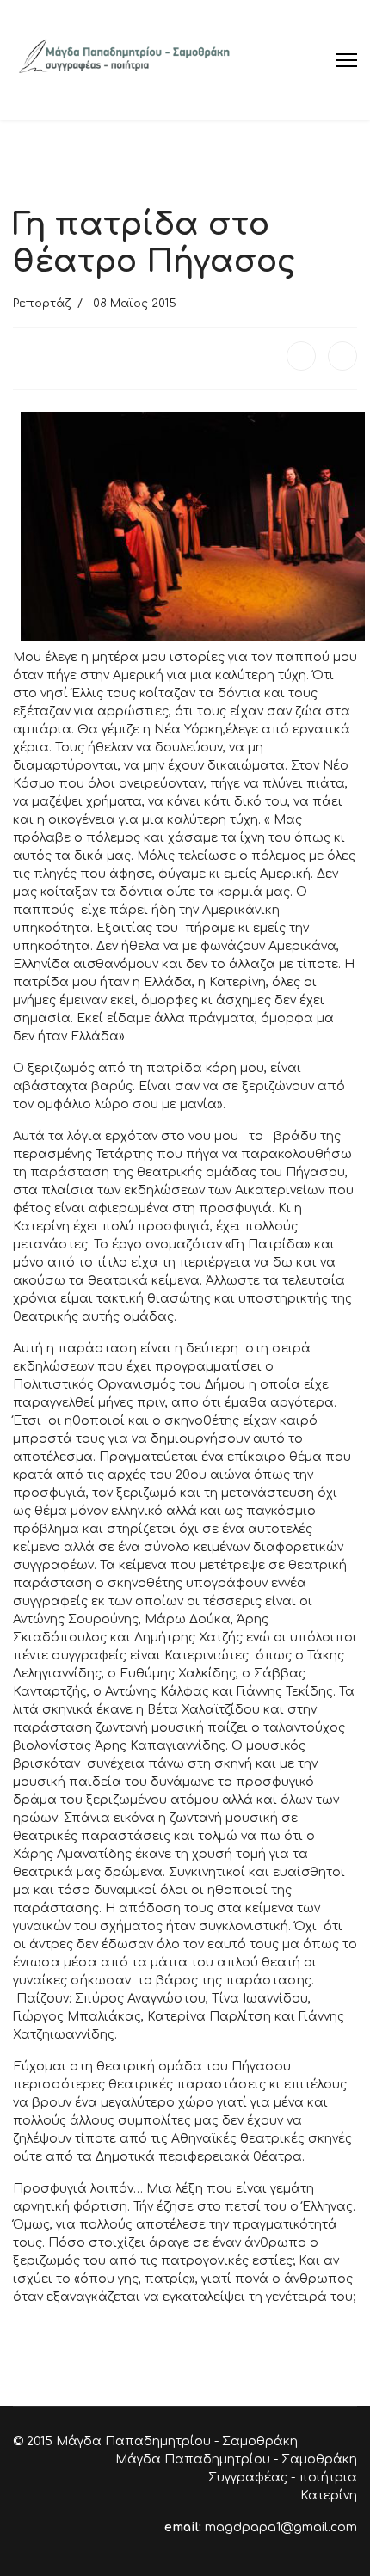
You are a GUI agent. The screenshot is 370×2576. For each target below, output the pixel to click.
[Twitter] (342, 356)
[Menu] (346, 60)
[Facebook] (301, 356)
